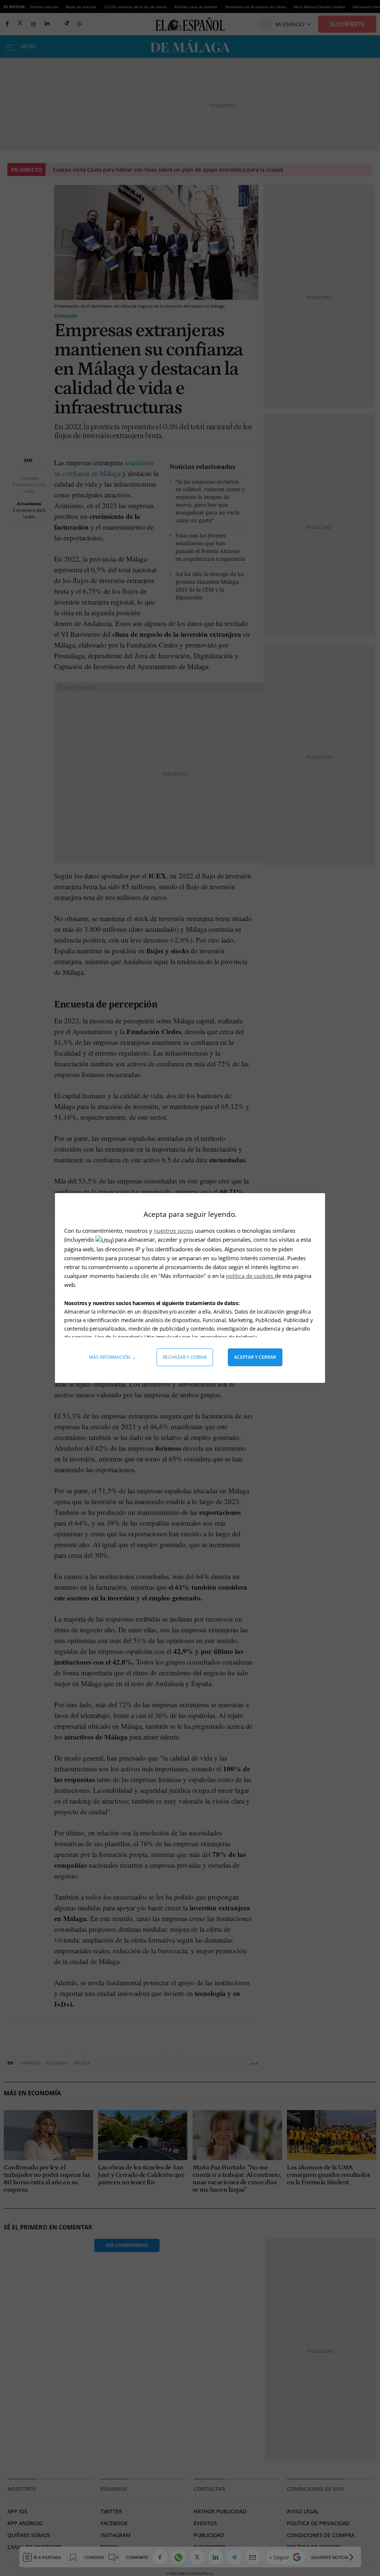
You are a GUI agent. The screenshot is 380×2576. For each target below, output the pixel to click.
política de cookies (250, 1276)
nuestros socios (173, 1231)
